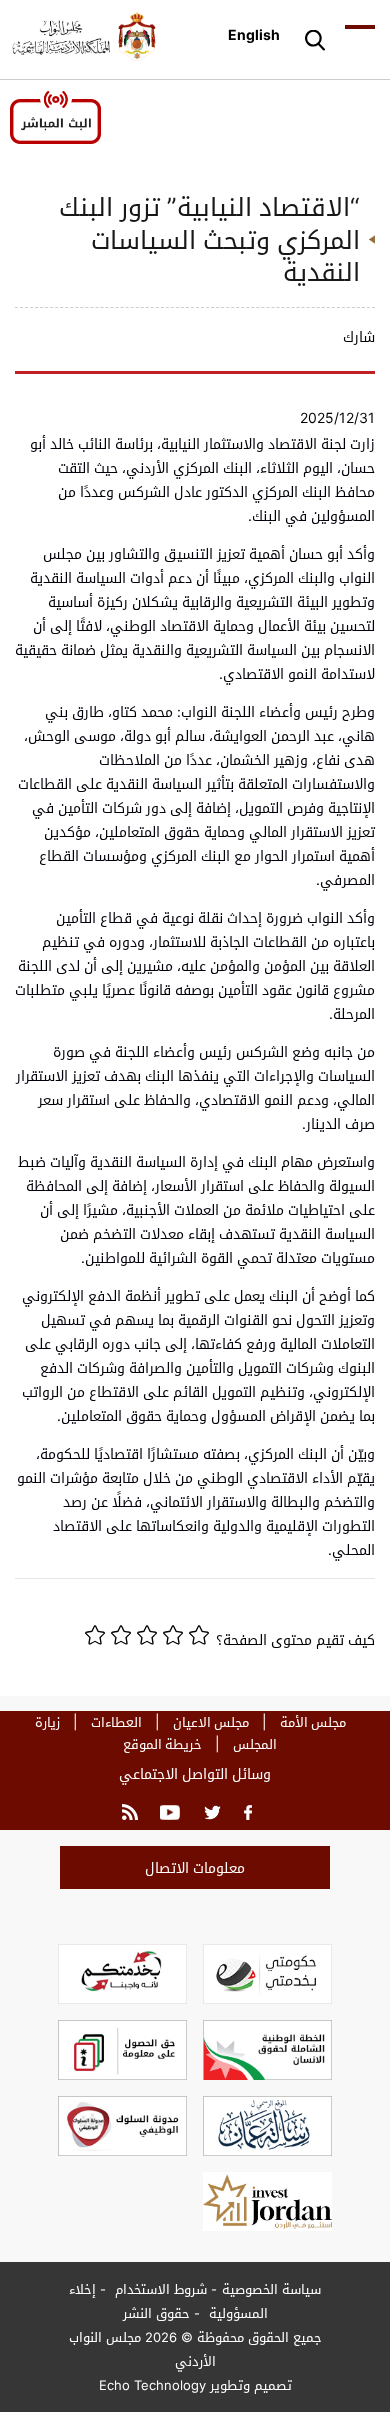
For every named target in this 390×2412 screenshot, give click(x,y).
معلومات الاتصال (195, 1867)
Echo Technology (152, 2385)
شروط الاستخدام (159, 2289)
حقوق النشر (156, 2313)
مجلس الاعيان (211, 1722)
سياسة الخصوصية (271, 2289)
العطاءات (116, 1722)
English (254, 34)
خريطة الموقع (162, 1744)
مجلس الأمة (313, 1722)
